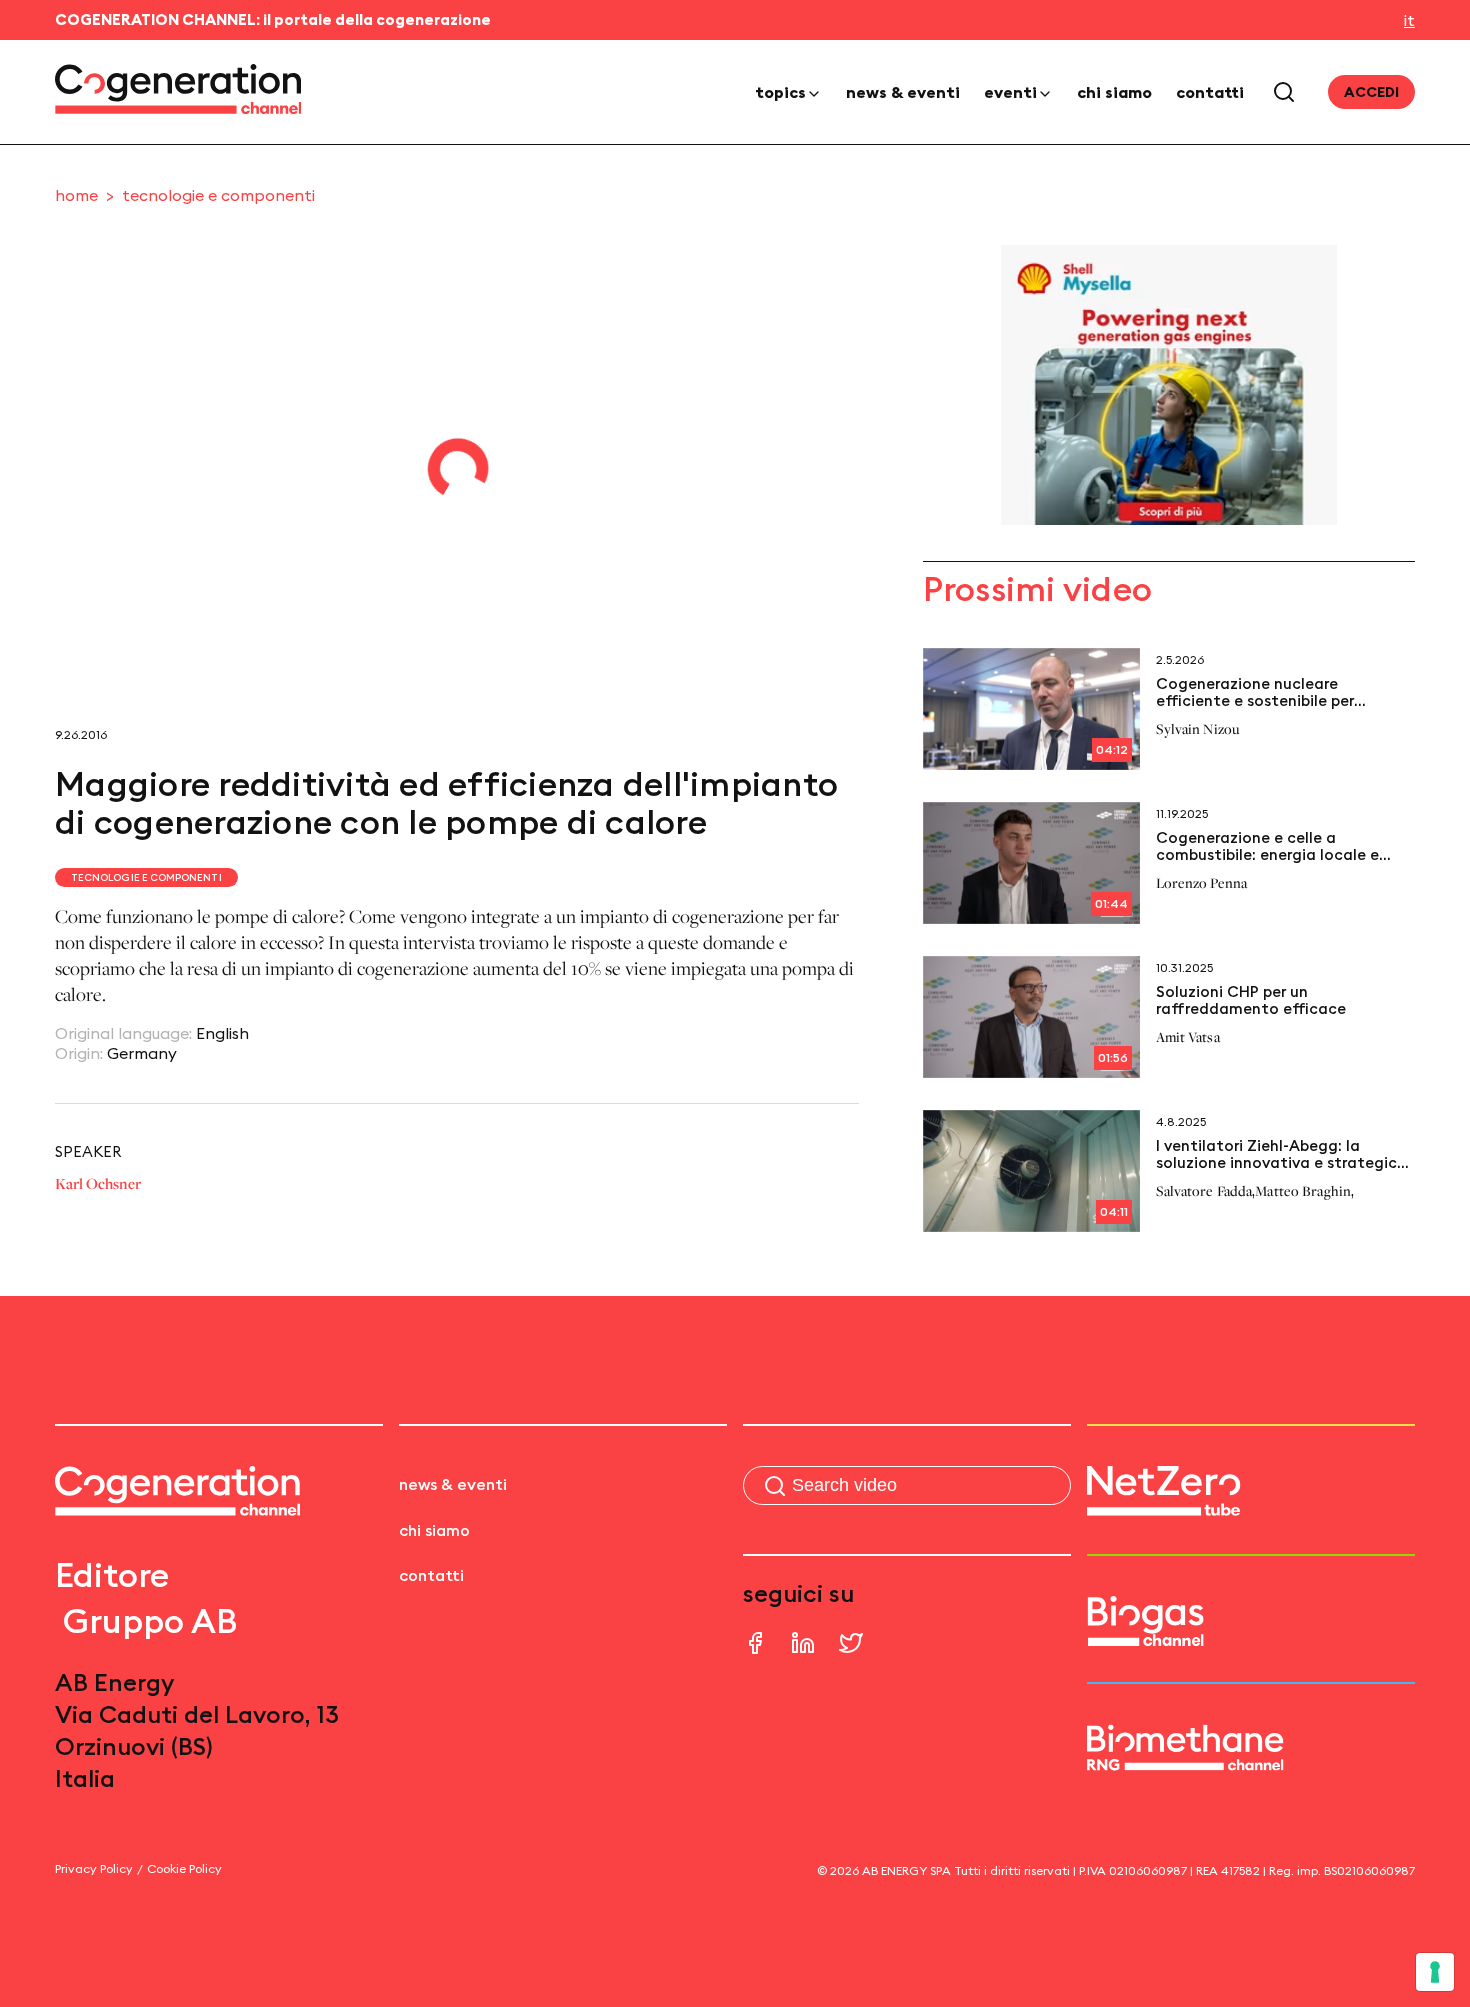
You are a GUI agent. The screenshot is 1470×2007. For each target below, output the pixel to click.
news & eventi (903, 92)
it (1409, 20)
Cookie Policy (184, 1868)
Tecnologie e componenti (218, 195)
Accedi (1371, 92)
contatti (1210, 92)
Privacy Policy (94, 1868)
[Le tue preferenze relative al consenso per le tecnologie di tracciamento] (1435, 1972)
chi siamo (1114, 92)
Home (76, 195)
